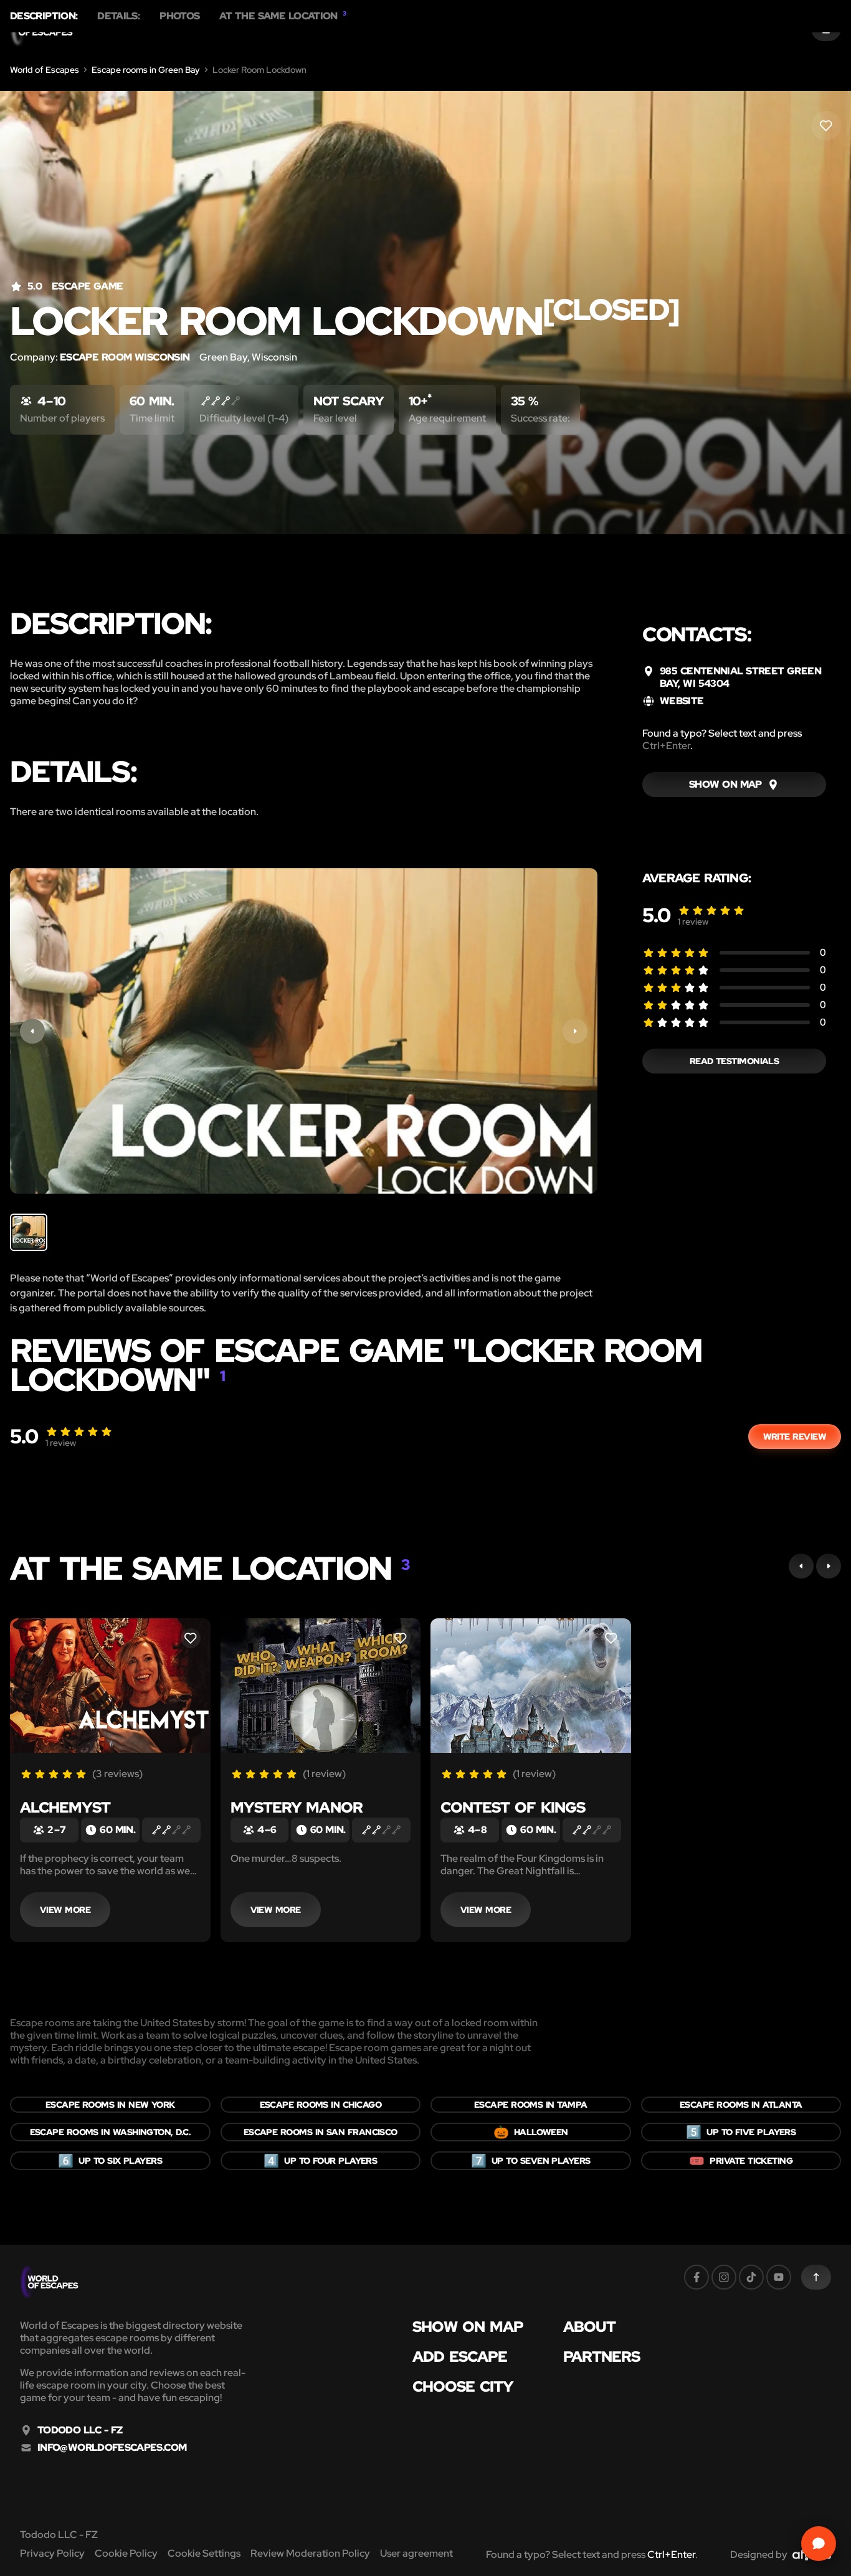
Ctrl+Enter (666, 746)
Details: (118, 16)
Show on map (468, 2327)
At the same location (283, 16)
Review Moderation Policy (310, 2553)
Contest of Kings (513, 1807)
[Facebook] (696, 2277)
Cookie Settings (204, 2553)
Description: (44, 16)
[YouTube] (779, 2277)
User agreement (416, 2553)
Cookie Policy (126, 2553)
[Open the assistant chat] (819, 2544)
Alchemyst (65, 1807)
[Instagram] (724, 2277)
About (589, 2327)
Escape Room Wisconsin (125, 357)
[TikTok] (751, 2277)
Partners (601, 2357)
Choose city (463, 2387)
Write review (795, 1437)
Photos (179, 16)
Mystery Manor (297, 1807)
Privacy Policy (52, 2553)
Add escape (460, 2357)
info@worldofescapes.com (112, 2448)
